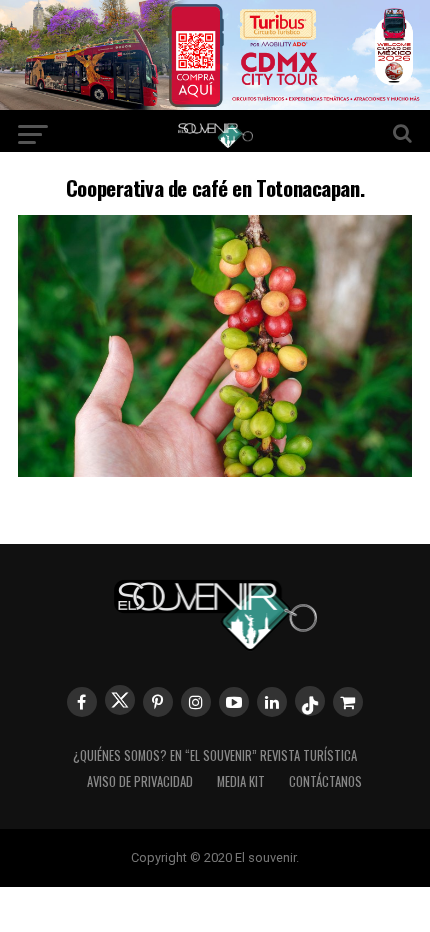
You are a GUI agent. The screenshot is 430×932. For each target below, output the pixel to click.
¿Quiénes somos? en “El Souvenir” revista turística (215, 755)
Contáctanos (325, 781)
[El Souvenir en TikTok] (310, 701)
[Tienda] (348, 702)
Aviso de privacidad (140, 781)
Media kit (241, 781)
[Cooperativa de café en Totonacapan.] (215, 470)
